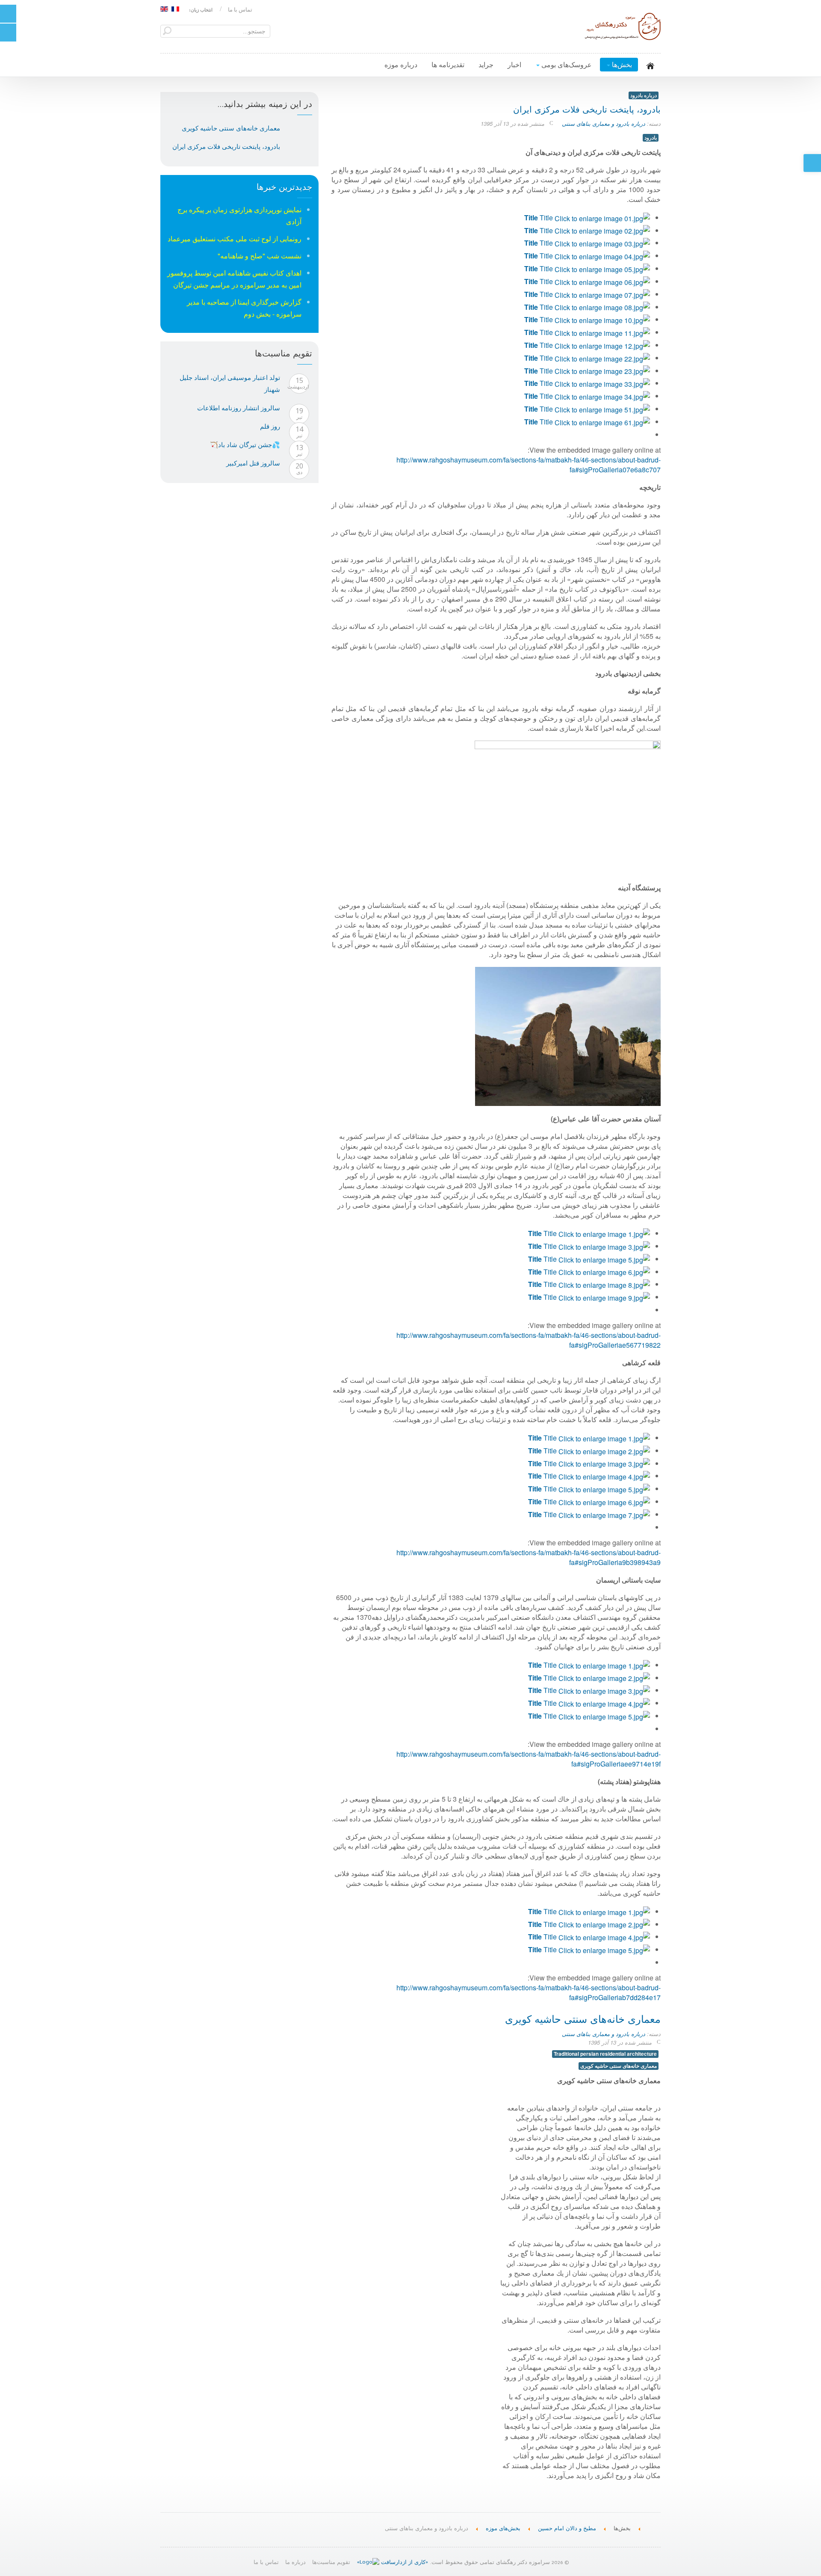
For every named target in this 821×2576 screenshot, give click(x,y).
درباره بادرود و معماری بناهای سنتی (604, 123)
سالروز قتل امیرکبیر (253, 463)
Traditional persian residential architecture (605, 2054)
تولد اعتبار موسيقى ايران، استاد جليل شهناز (230, 383)
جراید (486, 64)
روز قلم (270, 426)
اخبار (514, 64)
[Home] (654, 2527)
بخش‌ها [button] (621, 64)
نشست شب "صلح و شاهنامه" (260, 256)
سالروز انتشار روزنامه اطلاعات (239, 408)
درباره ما (295, 2563)
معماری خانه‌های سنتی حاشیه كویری (583, 2021)
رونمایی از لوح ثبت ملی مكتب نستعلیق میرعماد (235, 239)
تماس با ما (240, 10)
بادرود (651, 138)
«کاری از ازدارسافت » (393, 2563)
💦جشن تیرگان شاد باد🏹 (245, 445)
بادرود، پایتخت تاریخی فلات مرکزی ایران (587, 111)
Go (167, 31)
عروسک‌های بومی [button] (566, 64)
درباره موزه (401, 64)
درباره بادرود (644, 95)
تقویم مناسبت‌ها (331, 2563)
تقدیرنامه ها (448, 64)
